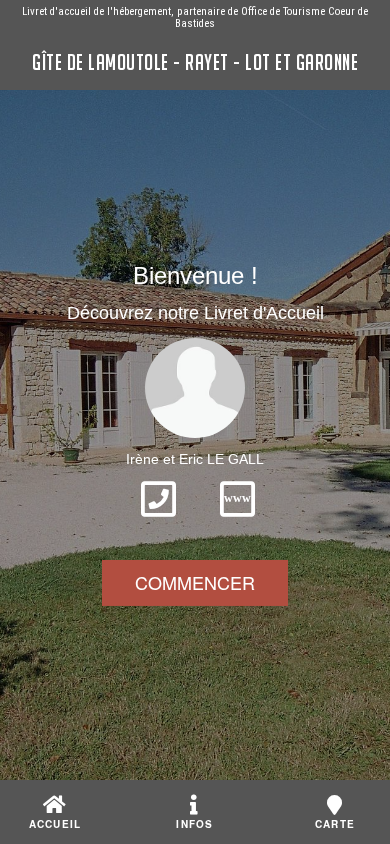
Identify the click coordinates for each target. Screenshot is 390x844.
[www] (237, 523)
